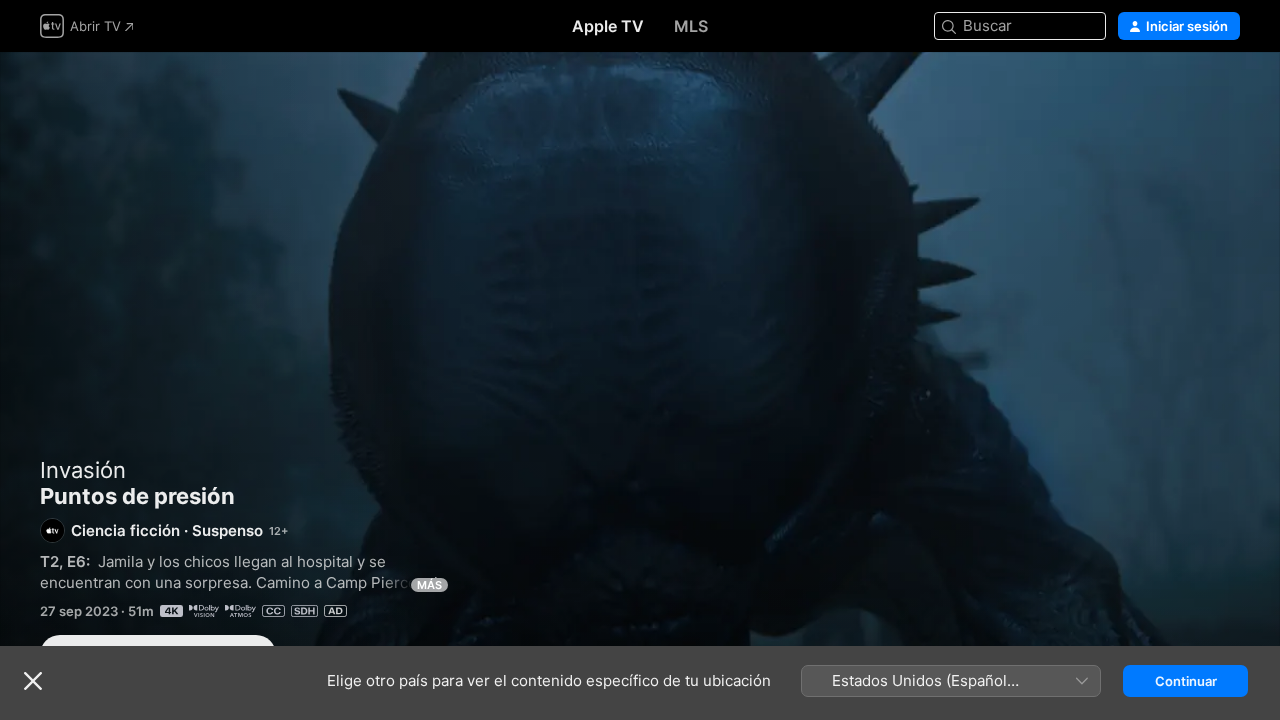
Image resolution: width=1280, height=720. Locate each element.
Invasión (83, 470)
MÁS (429, 585)
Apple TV (608, 26)
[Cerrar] (33, 681)
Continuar (1186, 681)
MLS (691, 26)
